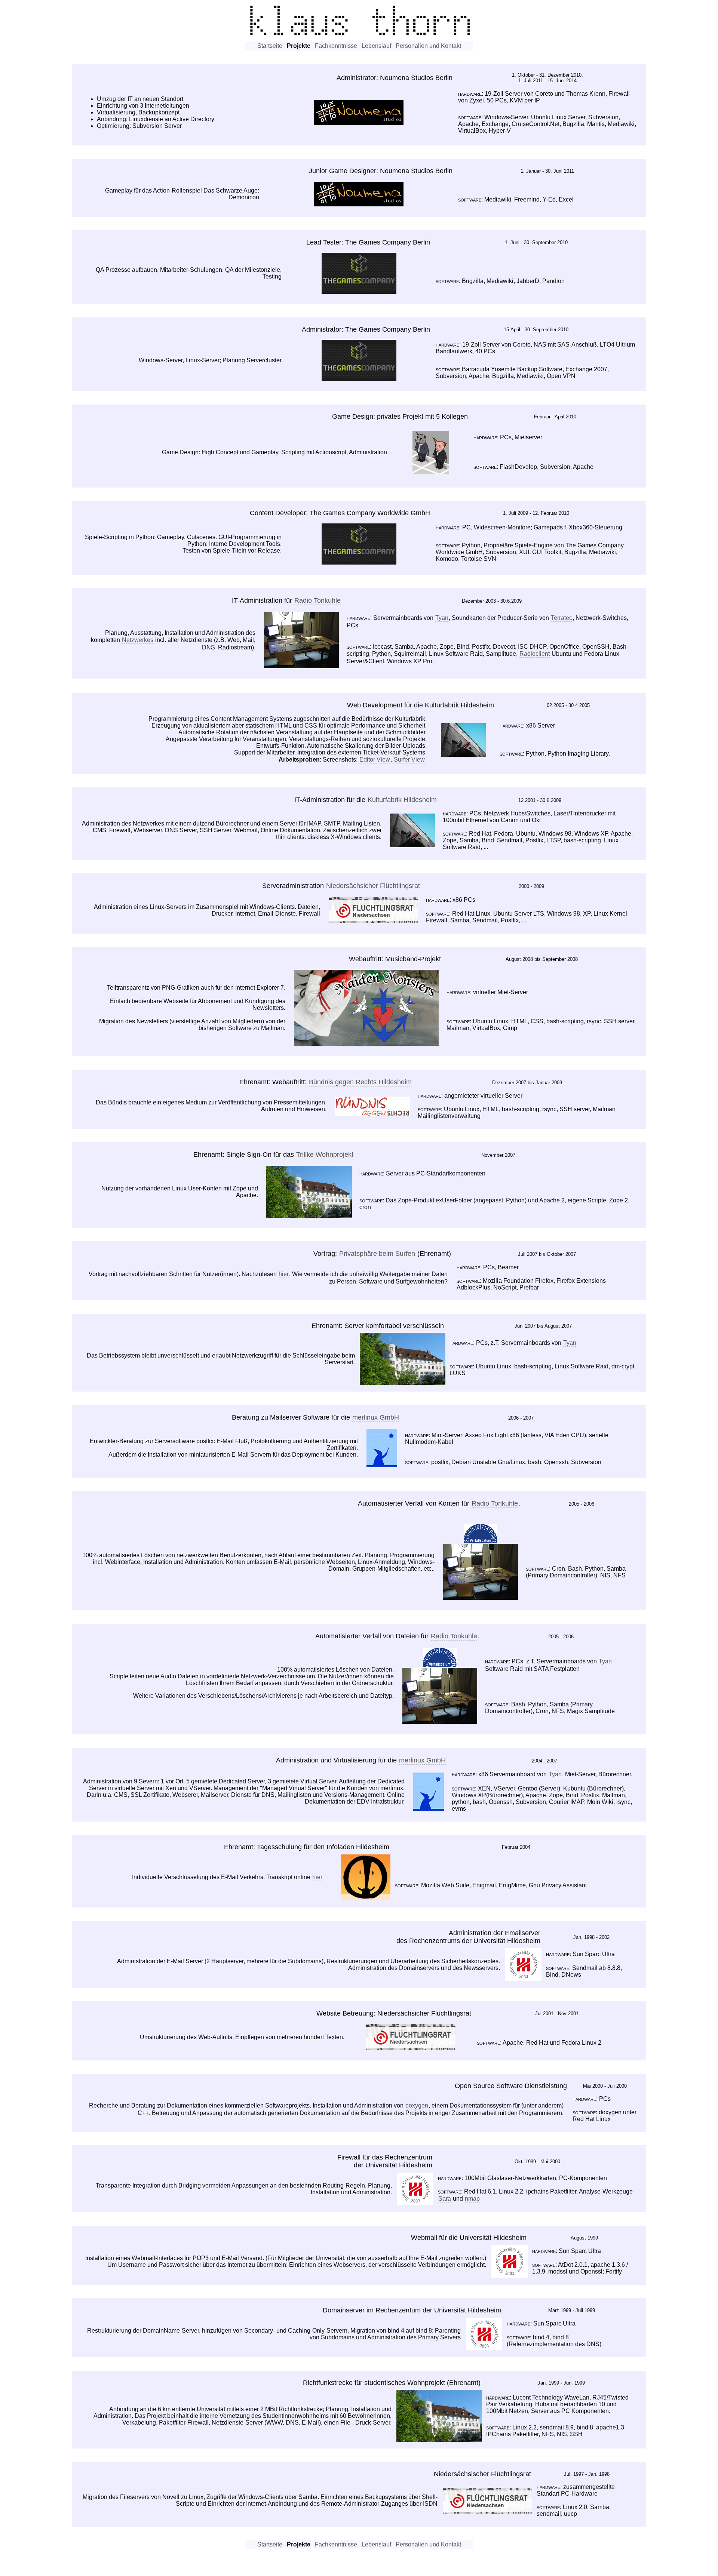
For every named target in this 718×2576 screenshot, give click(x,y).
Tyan (442, 618)
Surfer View (409, 760)
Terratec (561, 618)
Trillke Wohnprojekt (325, 1155)
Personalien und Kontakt (428, 46)
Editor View (375, 760)
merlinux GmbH (376, 1417)
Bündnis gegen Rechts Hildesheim (360, 1082)
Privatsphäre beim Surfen (377, 1254)
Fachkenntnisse (336, 46)
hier (284, 1274)
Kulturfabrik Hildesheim (402, 800)
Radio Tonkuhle (317, 600)
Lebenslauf (376, 46)
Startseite (270, 46)
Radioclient (535, 654)
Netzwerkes (138, 640)
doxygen (417, 2105)
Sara (445, 2199)
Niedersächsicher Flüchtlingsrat (373, 886)
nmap (472, 2199)
